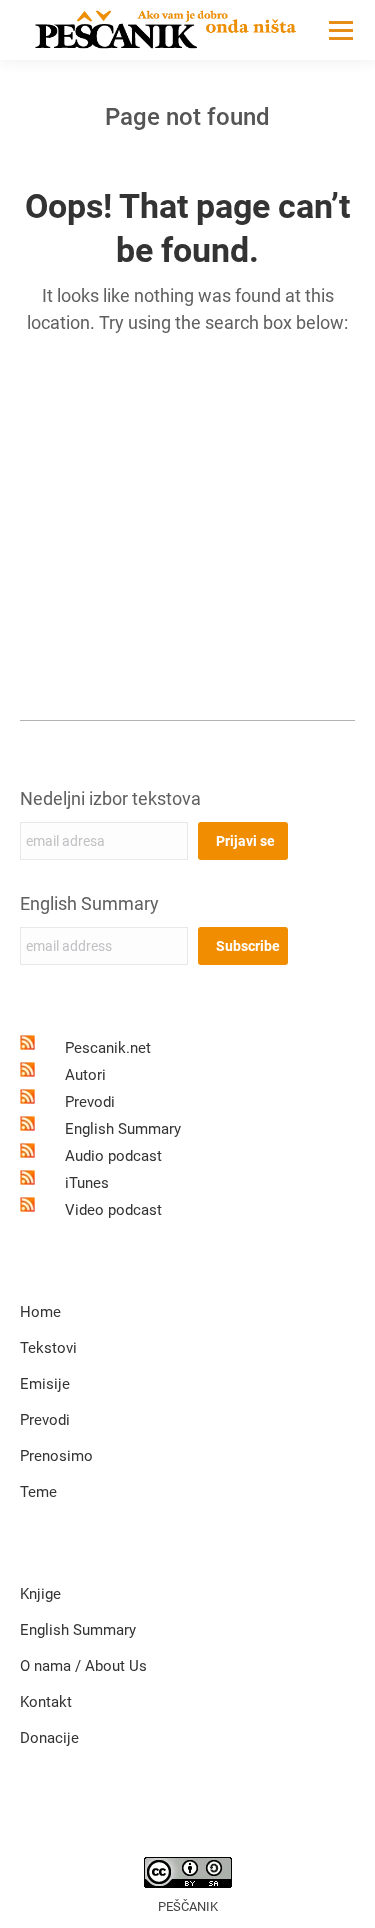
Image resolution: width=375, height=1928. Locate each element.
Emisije (45, 1384)
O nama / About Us (83, 1666)
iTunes (87, 1183)
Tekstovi (48, 1348)
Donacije (49, 1738)
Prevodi (90, 1102)
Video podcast (113, 1210)
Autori (85, 1075)
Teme (38, 1492)
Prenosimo (56, 1456)
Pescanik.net (108, 1048)
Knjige (40, 1594)
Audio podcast (113, 1156)
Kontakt (46, 1702)
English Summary (89, 903)
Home (40, 1312)
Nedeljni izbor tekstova (110, 798)
